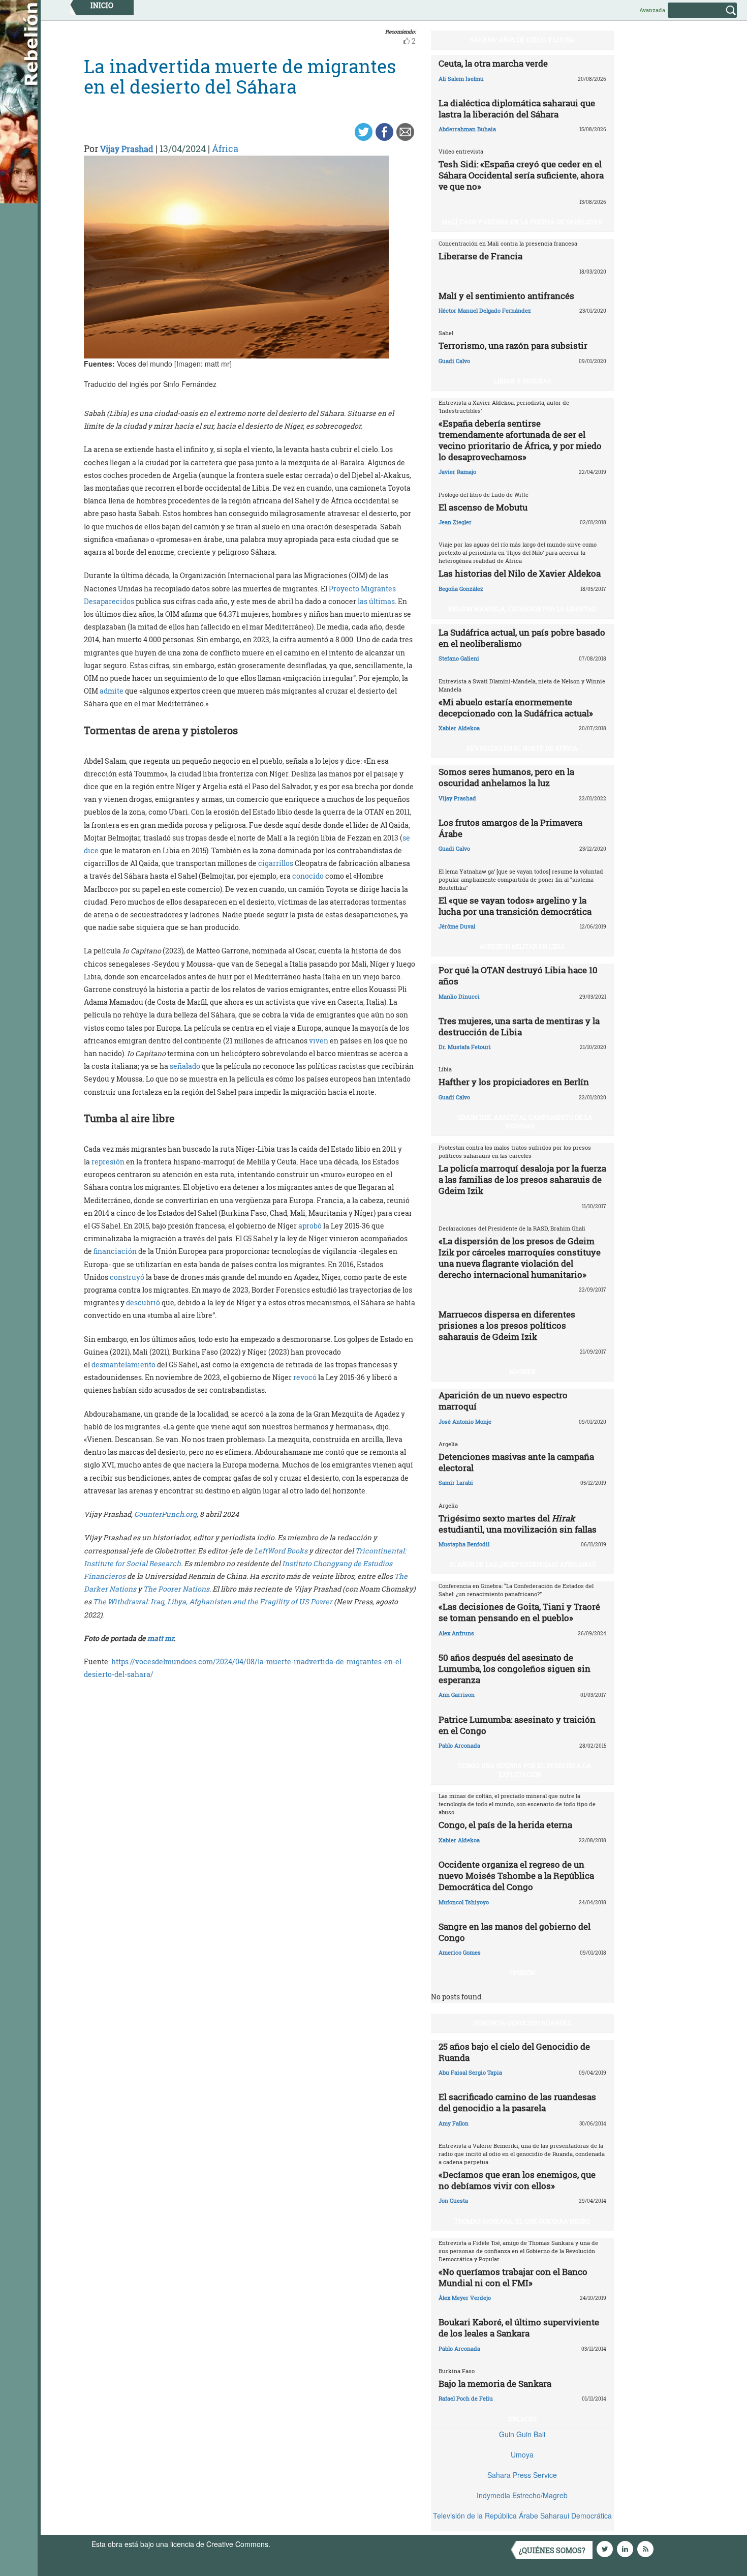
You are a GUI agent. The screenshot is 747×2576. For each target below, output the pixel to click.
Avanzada (652, 10)
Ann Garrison (457, 1695)
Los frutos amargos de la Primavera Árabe (510, 828)
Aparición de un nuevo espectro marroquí (503, 1401)
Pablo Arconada (459, 1745)
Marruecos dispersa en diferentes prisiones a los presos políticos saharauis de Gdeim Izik (507, 1325)
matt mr (161, 1638)
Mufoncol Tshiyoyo (464, 1902)
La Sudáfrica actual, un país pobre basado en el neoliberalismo (522, 638)
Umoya (522, 2454)
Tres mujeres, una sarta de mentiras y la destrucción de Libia (519, 1026)
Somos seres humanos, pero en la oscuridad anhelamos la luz (506, 777)
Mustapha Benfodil (464, 1544)
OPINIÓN (522, 1972)
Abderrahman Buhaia (467, 129)
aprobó (310, 1226)
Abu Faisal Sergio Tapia (470, 2072)
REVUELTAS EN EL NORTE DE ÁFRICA (522, 748)
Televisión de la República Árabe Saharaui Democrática (522, 2515)
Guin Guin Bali (522, 2434)
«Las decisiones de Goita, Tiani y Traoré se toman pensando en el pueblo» (519, 1612)
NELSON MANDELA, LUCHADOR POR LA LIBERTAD (522, 609)
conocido (308, 876)
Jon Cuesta (453, 2200)
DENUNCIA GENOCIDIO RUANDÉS (522, 2023)
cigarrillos (276, 863)
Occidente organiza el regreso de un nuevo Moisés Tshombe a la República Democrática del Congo (516, 1876)
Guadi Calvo (454, 361)
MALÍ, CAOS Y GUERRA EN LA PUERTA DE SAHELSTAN (522, 222)
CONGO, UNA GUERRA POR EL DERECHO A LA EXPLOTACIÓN (525, 1770)
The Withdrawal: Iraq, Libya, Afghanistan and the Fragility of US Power (213, 1601)
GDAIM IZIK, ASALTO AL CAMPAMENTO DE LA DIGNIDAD (525, 1121)
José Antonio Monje (465, 1421)
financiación (115, 1251)
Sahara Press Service (522, 2475)
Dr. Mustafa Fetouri (465, 1047)
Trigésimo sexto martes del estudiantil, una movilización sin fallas (518, 1524)
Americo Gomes (460, 1952)
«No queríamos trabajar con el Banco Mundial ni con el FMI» (513, 2277)
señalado (185, 1066)
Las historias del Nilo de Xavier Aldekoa (520, 573)
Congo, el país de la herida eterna (505, 1825)
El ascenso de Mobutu (483, 507)
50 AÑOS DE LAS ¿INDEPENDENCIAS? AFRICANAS (522, 1564)
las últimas (376, 601)
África (225, 148)
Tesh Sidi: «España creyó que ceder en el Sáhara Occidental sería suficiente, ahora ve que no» (521, 175)
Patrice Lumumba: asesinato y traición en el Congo (517, 1725)
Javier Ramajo (457, 472)
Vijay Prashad (127, 149)
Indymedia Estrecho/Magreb (522, 2495)
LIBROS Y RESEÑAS (522, 381)
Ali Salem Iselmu (461, 79)
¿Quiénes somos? (552, 2550)
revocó (305, 1377)
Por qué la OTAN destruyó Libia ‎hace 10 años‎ (518, 976)
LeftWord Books (281, 1551)
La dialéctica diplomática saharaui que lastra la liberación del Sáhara (517, 109)
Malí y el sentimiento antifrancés (506, 296)
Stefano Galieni (459, 658)
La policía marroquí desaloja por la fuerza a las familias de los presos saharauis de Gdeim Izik (522, 1179)
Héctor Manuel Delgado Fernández (485, 310)
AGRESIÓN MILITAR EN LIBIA (522, 946)
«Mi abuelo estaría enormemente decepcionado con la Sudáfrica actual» (516, 708)
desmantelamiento (123, 1365)
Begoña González (461, 589)
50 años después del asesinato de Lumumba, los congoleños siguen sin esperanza (515, 1669)
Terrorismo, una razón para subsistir (513, 346)
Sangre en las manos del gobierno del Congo (515, 1932)
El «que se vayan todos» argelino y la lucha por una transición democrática (515, 906)
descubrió (143, 1302)
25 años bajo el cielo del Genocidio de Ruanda (514, 2052)
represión (108, 1162)
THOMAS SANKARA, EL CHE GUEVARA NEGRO (522, 2221)
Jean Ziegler (455, 522)
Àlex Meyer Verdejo (465, 2298)
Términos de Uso (300, 2544)
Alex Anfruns (456, 1633)
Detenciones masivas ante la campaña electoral (516, 1462)
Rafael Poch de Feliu (466, 2398)
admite (112, 691)
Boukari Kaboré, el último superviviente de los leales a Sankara (519, 2328)
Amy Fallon (454, 2123)
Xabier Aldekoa (459, 728)
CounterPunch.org (165, 1514)
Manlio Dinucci (459, 996)
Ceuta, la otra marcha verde (493, 63)
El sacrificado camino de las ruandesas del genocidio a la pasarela (517, 2102)
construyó (127, 1277)
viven (319, 1041)
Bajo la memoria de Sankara (495, 2384)
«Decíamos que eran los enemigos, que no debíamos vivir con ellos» (517, 2180)
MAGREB (522, 1371)
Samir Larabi (456, 1482)
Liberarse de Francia (480, 256)
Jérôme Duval (457, 926)
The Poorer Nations (176, 1589)
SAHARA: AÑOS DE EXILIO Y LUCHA (522, 40)
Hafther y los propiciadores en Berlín (514, 1082)
